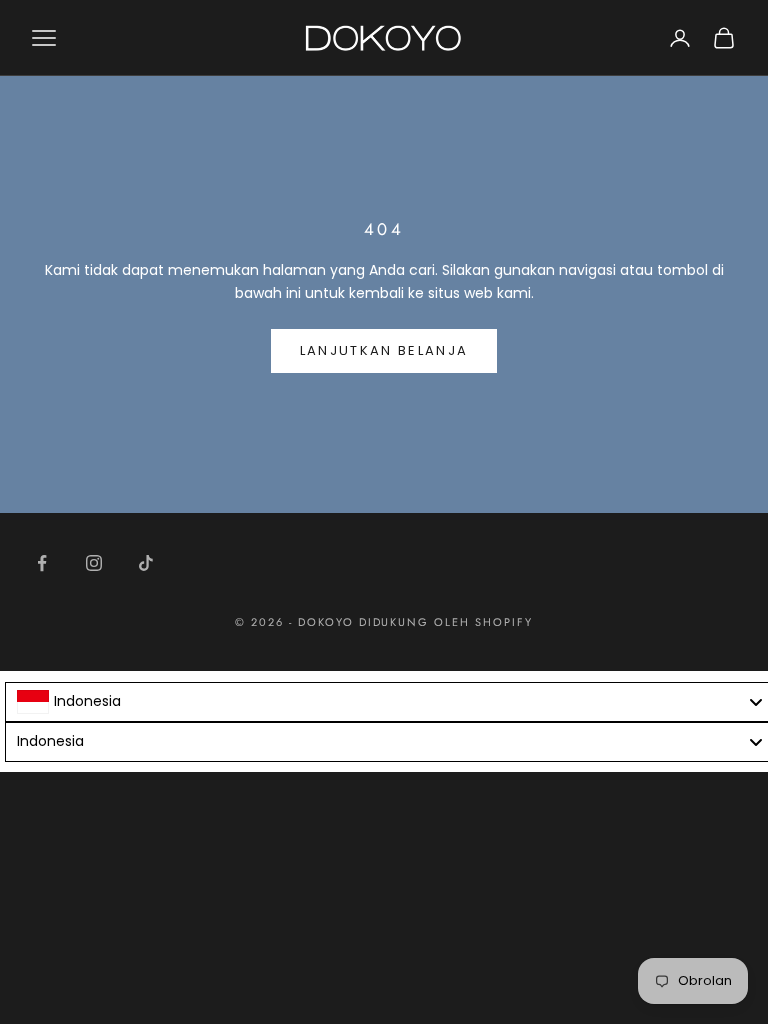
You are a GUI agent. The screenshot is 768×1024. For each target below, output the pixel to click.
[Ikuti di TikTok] (146, 563)
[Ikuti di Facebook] (42, 563)
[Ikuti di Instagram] (94, 563)
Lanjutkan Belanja (384, 350)
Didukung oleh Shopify (446, 622)
